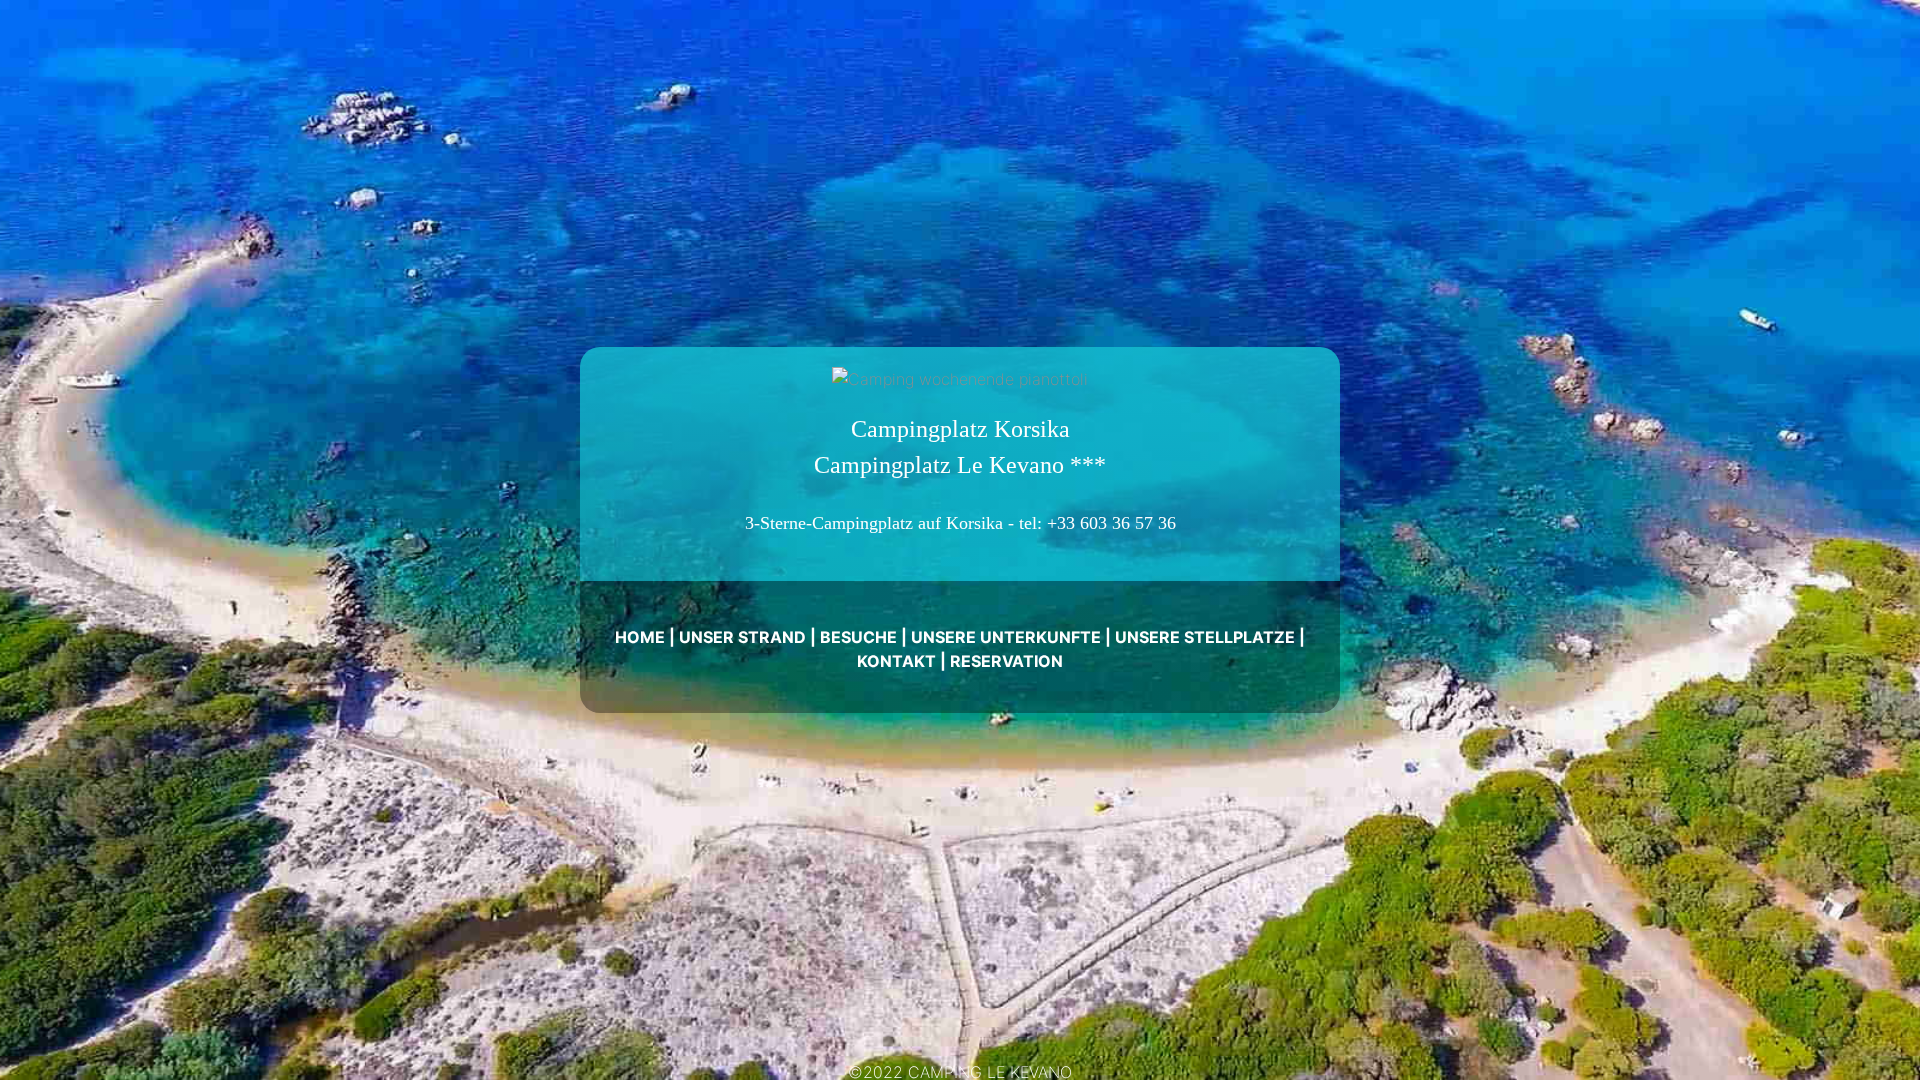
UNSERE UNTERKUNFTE (1006, 637)
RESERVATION (1006, 661)
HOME (640, 637)
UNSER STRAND (742, 637)
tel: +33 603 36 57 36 (1097, 523)
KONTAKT (896, 661)
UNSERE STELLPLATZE (1205, 637)
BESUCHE (858, 637)
